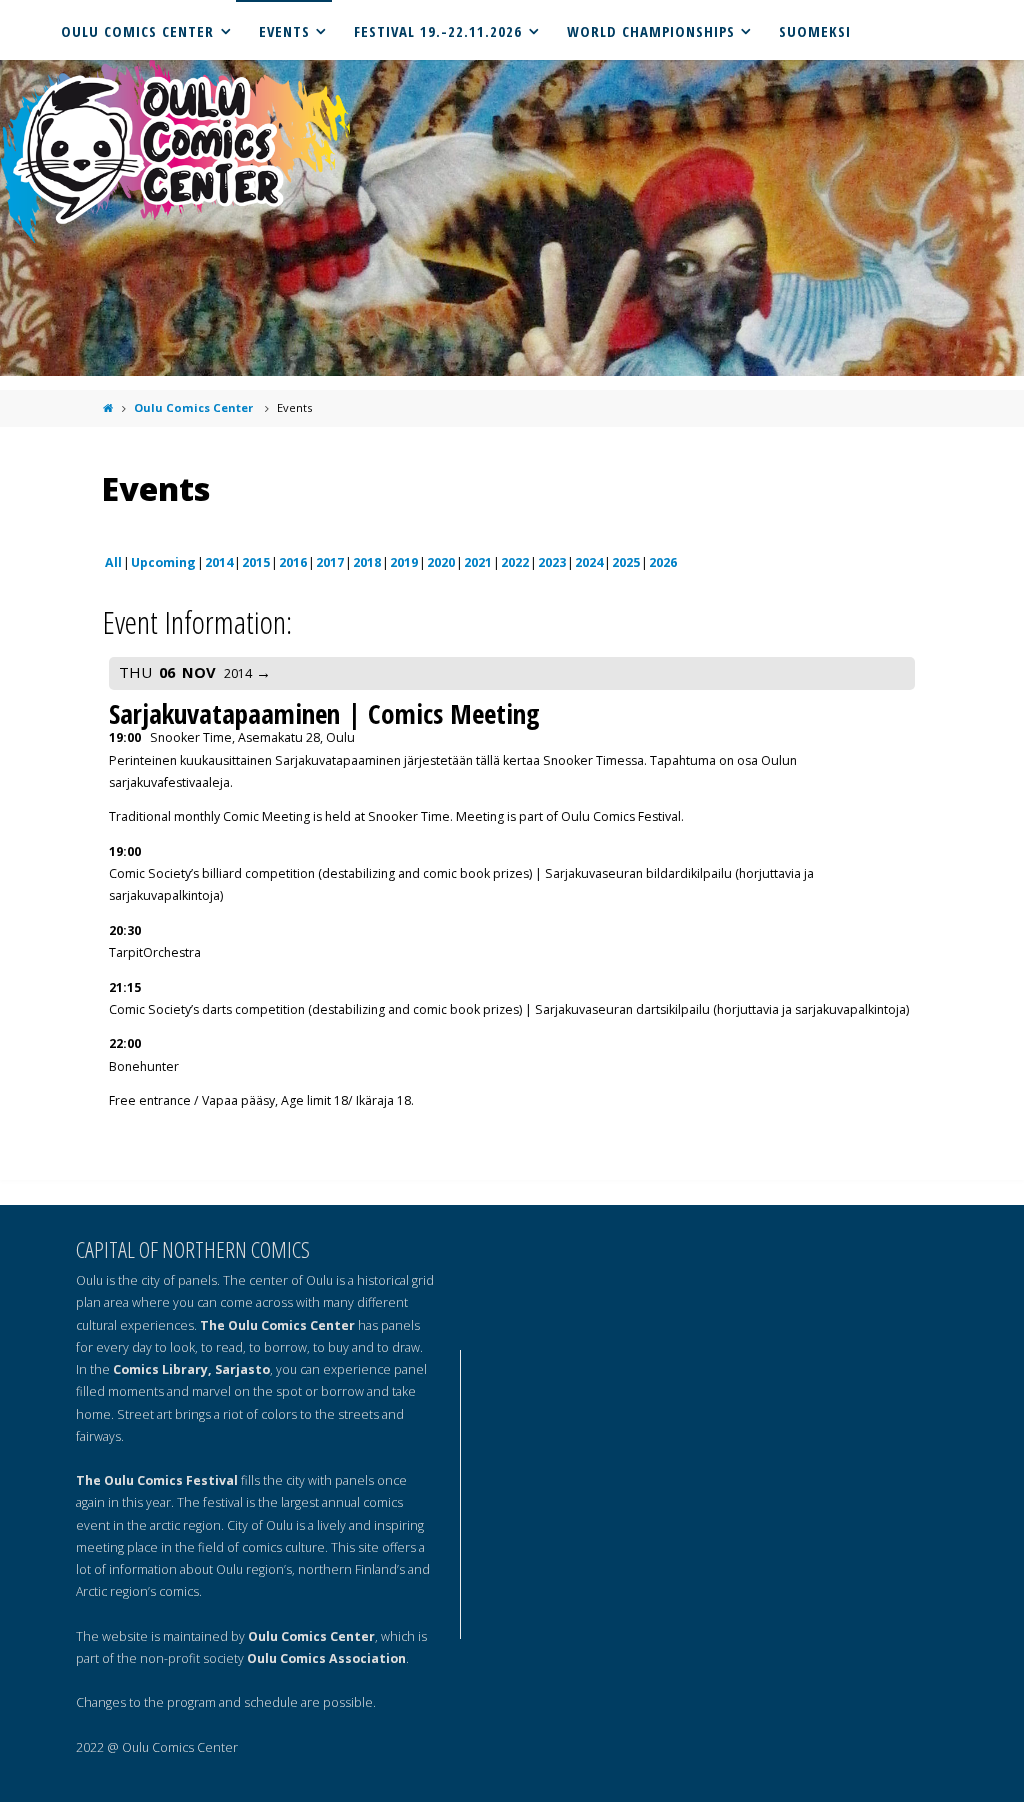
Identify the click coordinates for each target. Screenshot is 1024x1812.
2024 (589, 562)
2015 (256, 562)
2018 (367, 562)
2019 (404, 562)
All (113, 562)
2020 (441, 562)
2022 (515, 562)
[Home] (107, 407)
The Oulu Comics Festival (157, 1480)
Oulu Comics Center (193, 407)
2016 (293, 562)
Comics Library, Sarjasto (191, 1369)
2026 (663, 562)
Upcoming (163, 562)
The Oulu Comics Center (277, 1325)
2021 (478, 562)
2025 (626, 562)
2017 (330, 562)
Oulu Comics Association (326, 1658)
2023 (552, 562)
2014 (219, 562)
